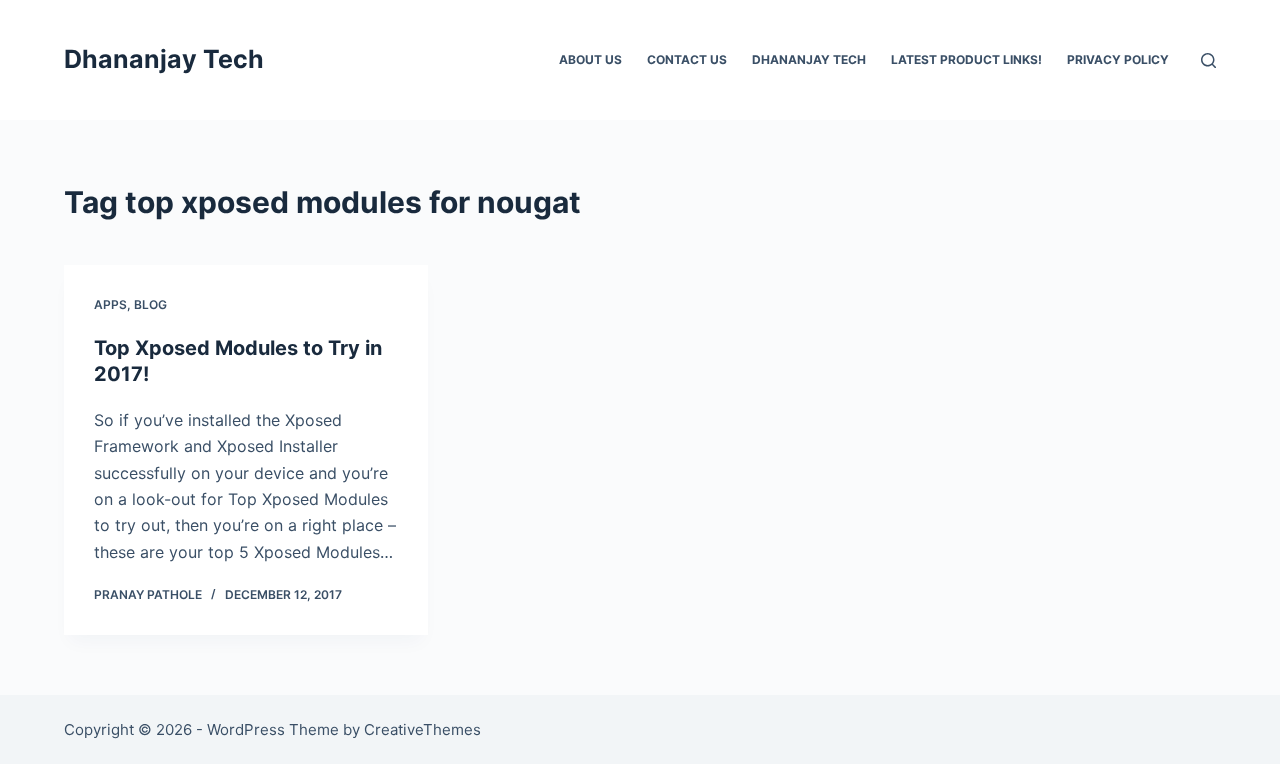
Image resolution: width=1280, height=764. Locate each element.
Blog (150, 304)
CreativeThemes (422, 729)
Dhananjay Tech (164, 59)
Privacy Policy (1118, 59)
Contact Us (687, 59)
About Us (590, 59)
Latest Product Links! (966, 59)
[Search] (1208, 60)
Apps (110, 304)
